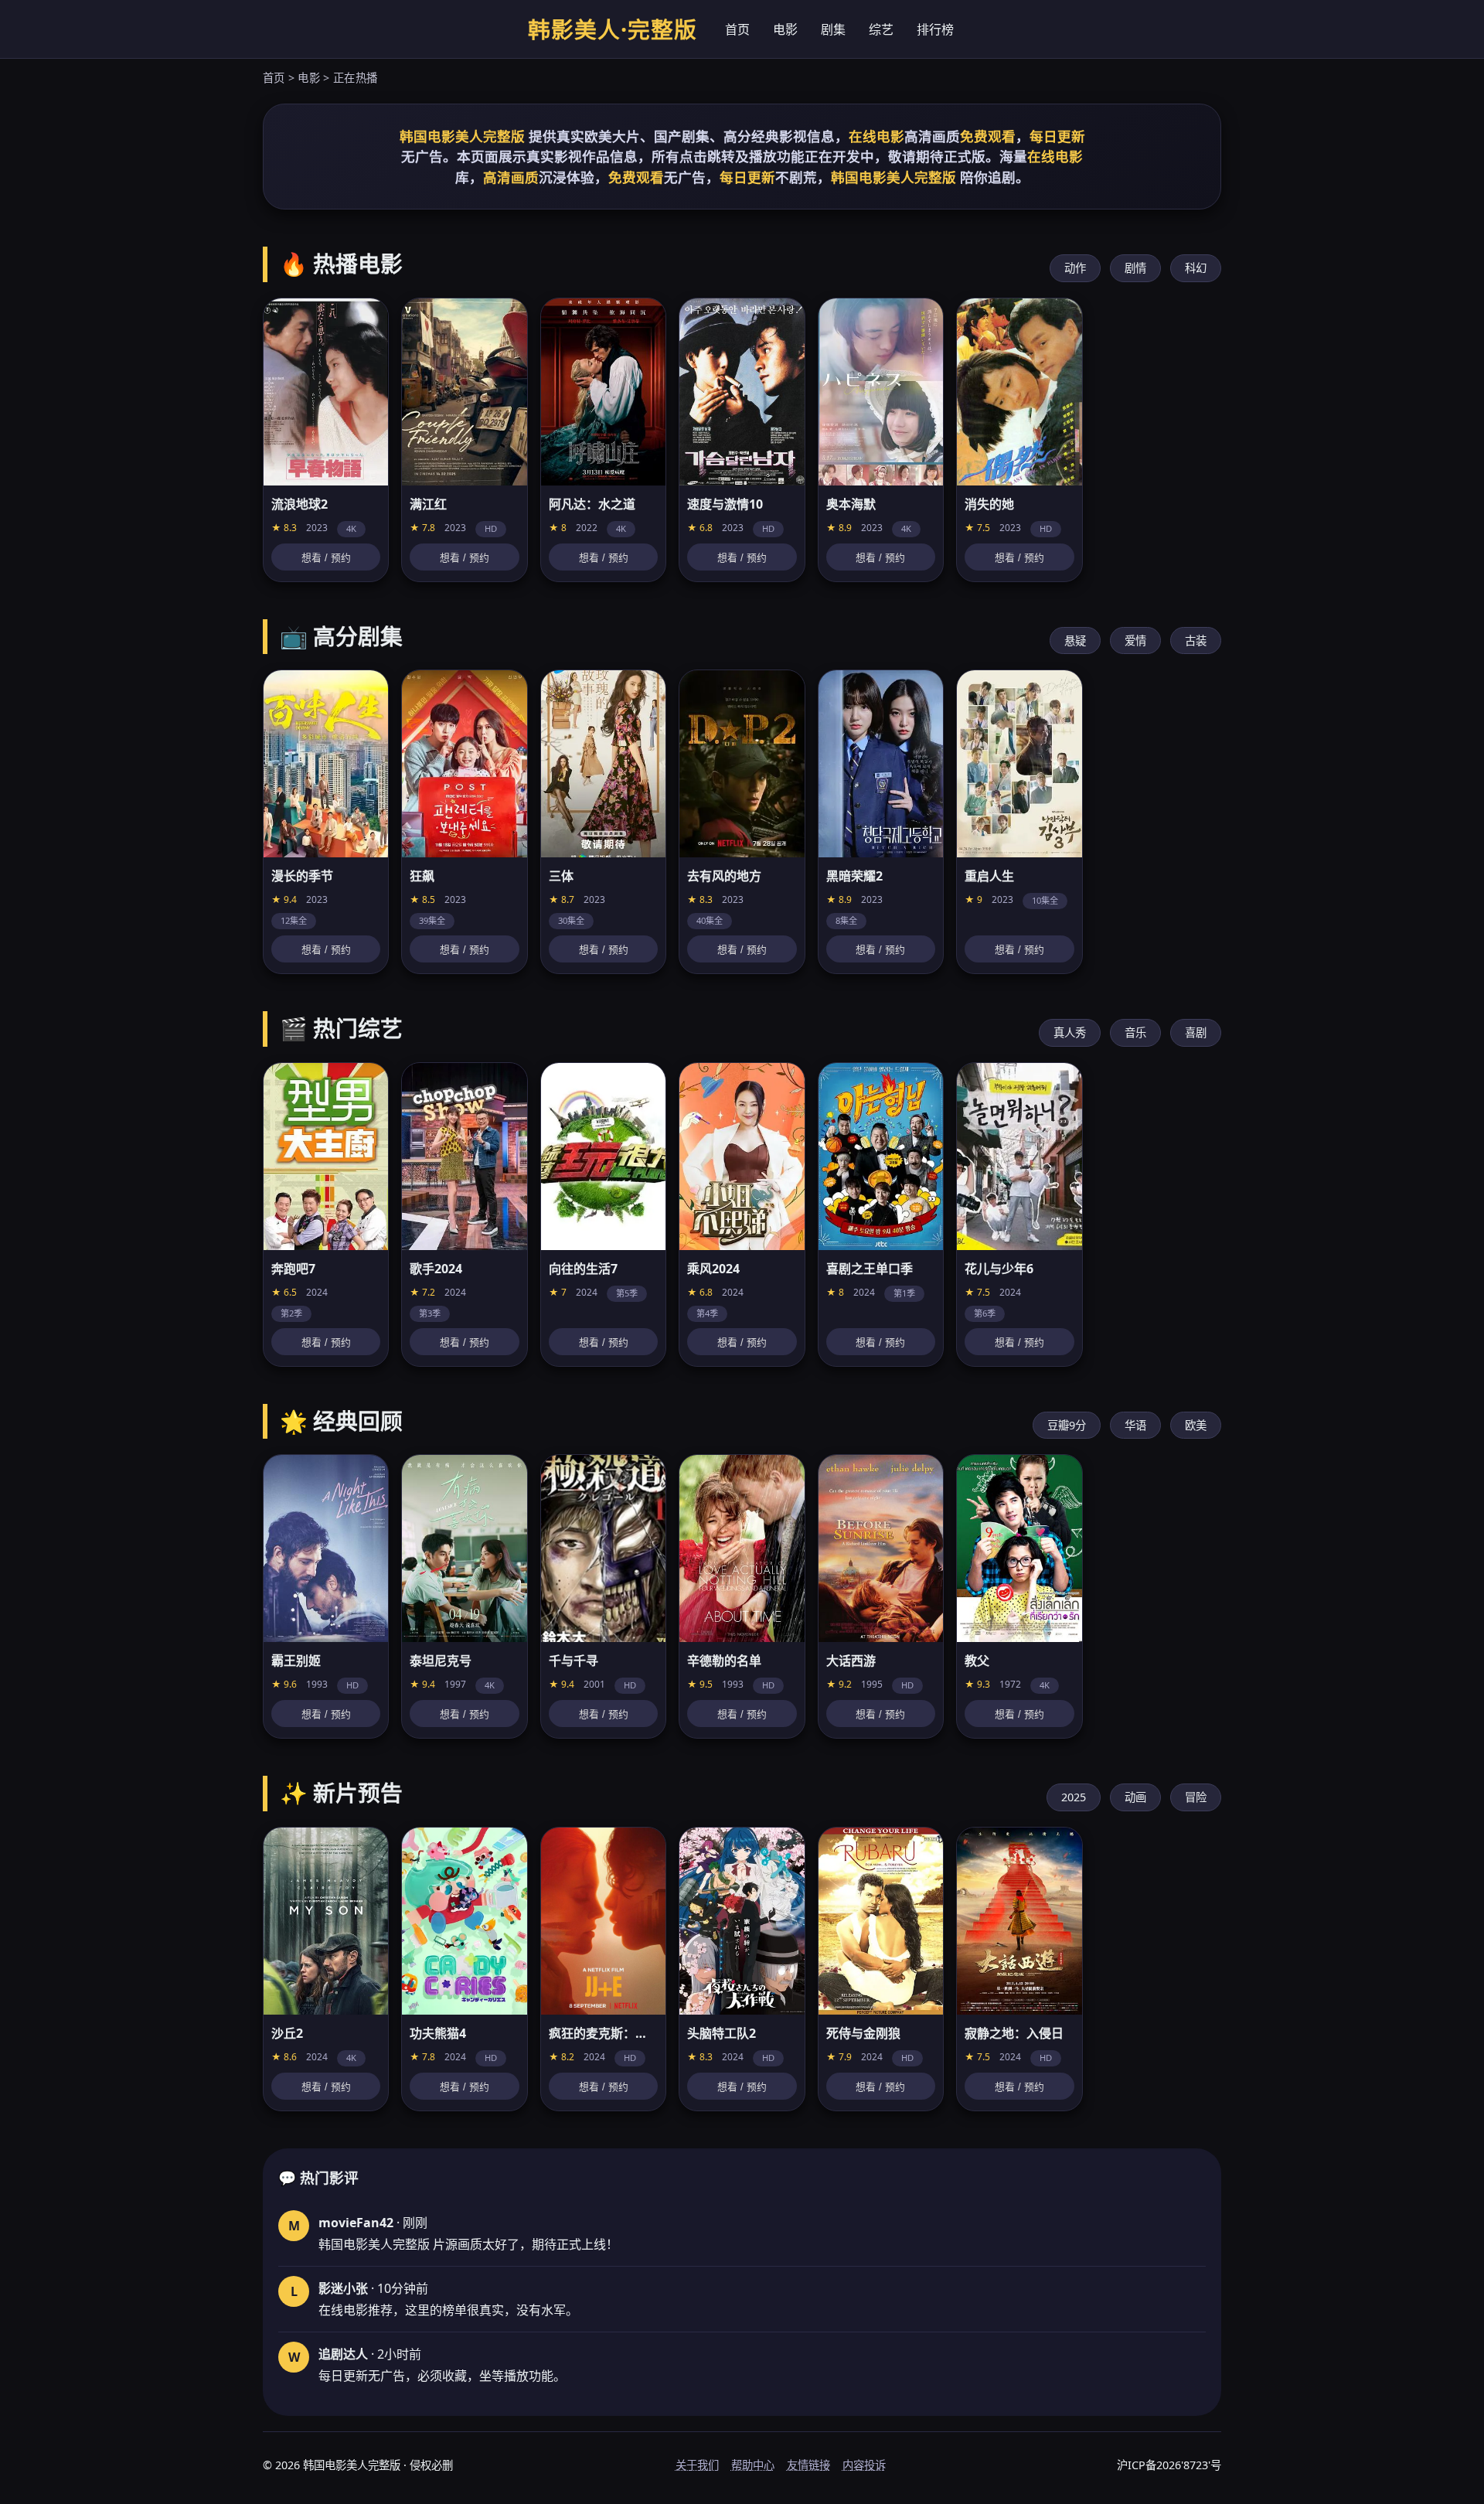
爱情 (1135, 640)
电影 (785, 29)
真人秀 (1070, 1032)
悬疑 (1075, 640)
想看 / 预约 (326, 558)
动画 (1135, 1797)
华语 (1135, 1425)
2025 (1074, 1797)
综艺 (881, 29)
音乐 (1135, 1032)
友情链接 (808, 2465)
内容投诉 (864, 2465)
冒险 (1196, 1797)
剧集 (833, 29)
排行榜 (935, 29)
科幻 (1196, 268)
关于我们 (697, 2465)
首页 (737, 29)
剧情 (1135, 268)
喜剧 (1196, 1032)
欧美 (1196, 1425)
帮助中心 (753, 2465)
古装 (1196, 640)
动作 (1075, 268)
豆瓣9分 (1067, 1425)
